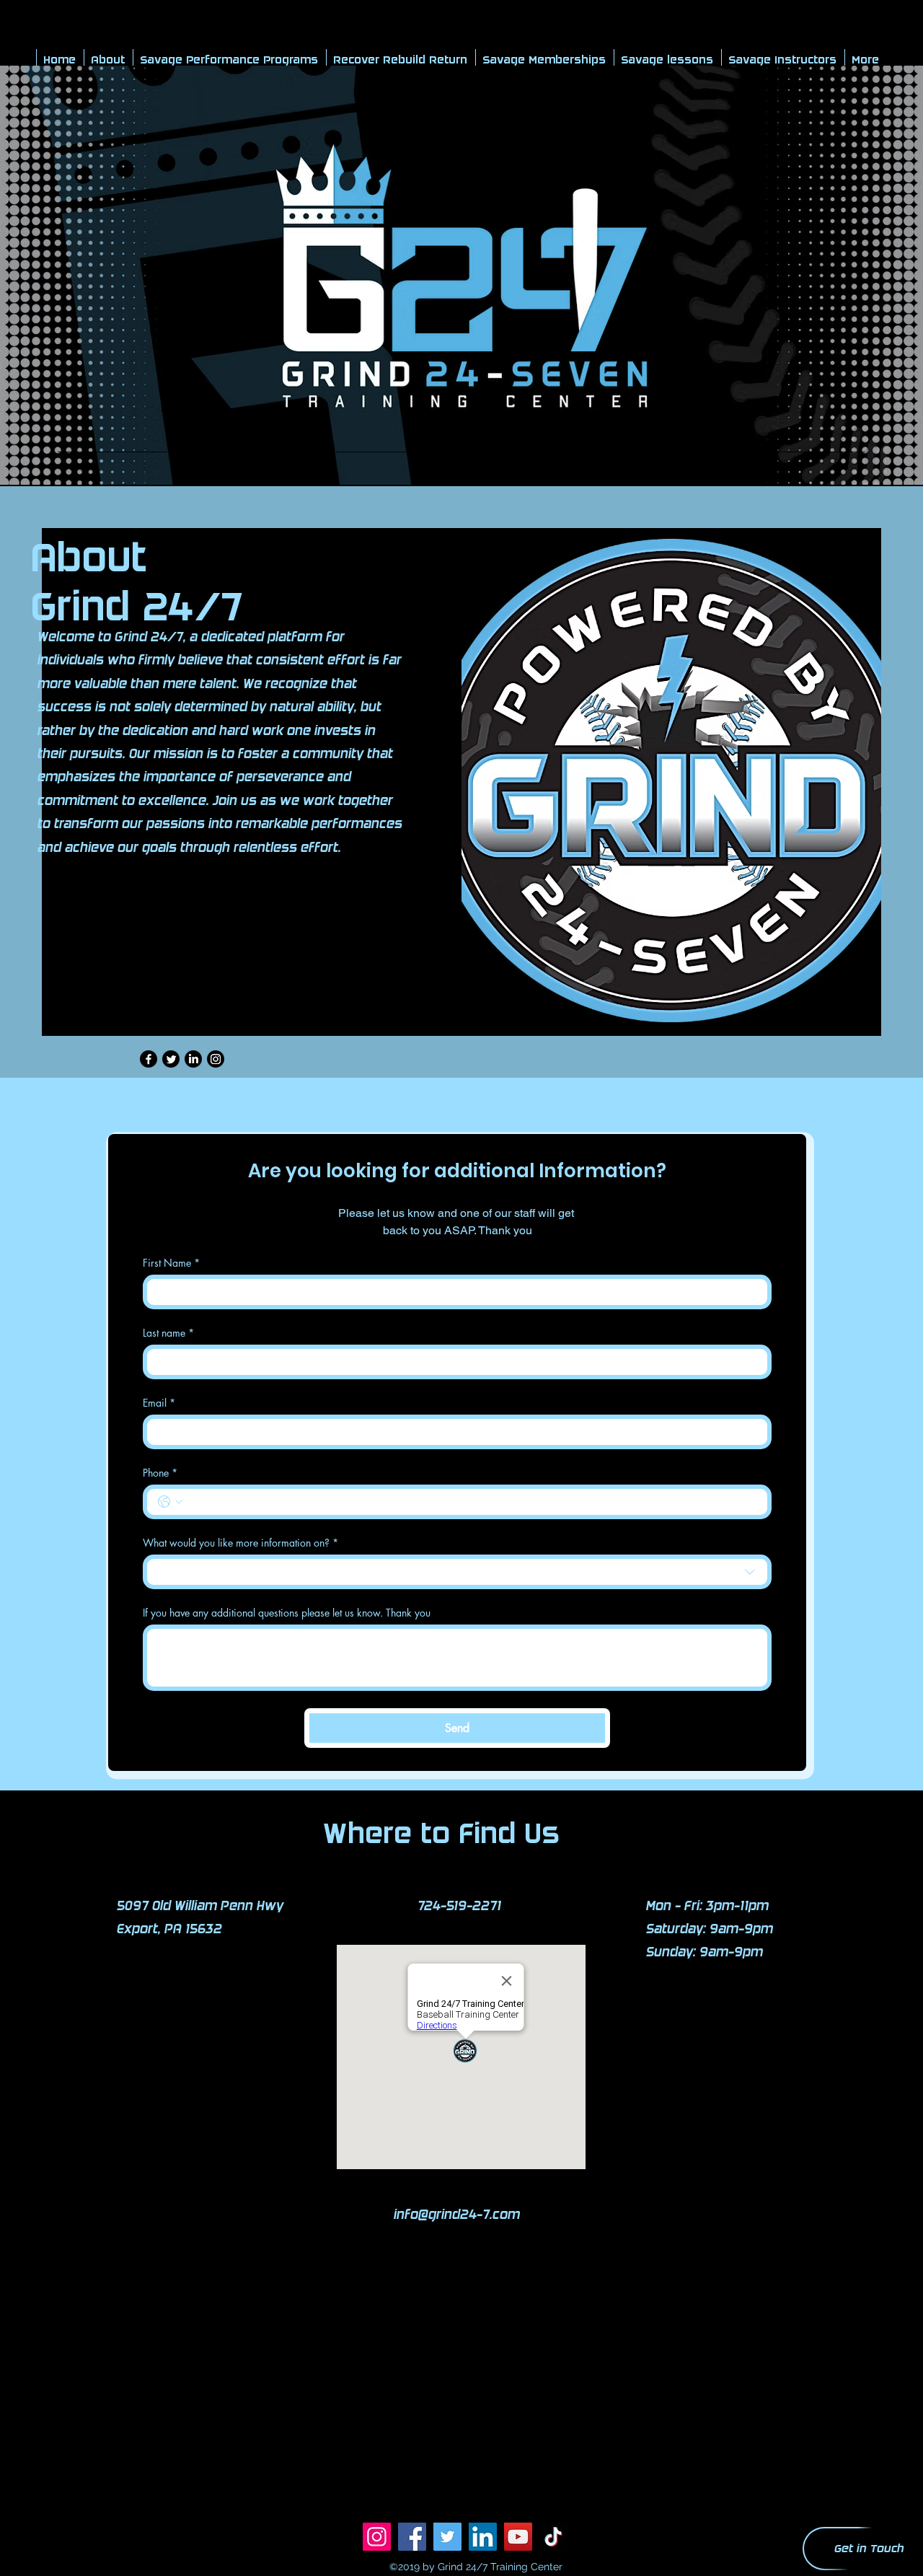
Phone (160, 1473)
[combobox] (457, 1572)
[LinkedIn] (193, 1059)
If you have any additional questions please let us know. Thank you (287, 1613)
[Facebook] (149, 1059)
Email (159, 1403)
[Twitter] (171, 1059)
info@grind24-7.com (457, 2215)
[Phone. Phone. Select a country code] (170, 1502)
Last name (168, 1333)
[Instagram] (216, 1059)
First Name (171, 1263)
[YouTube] (518, 2537)
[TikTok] (553, 2537)
